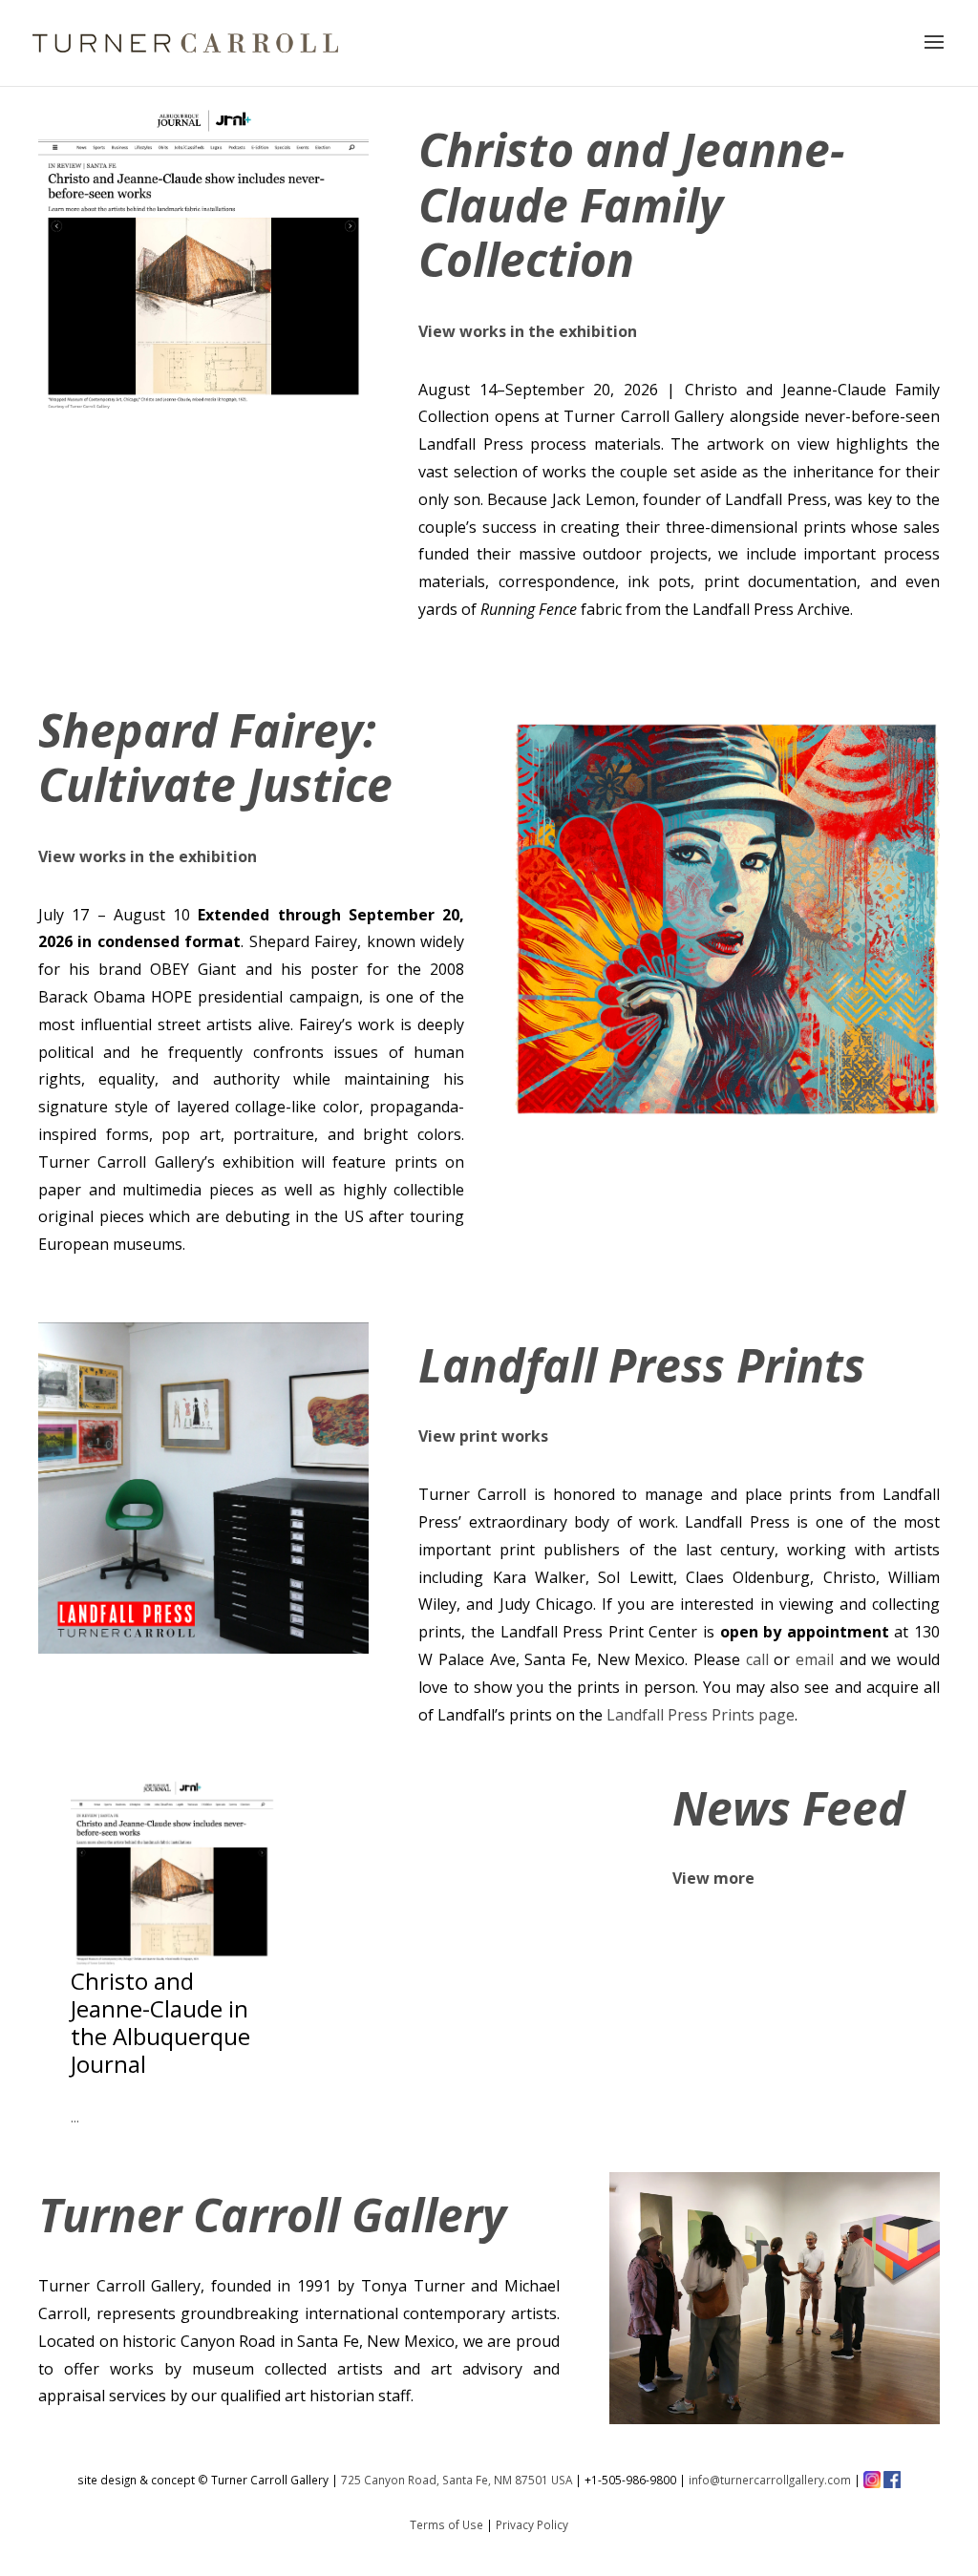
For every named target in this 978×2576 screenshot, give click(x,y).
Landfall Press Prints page (701, 1715)
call (757, 1659)
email (815, 1659)
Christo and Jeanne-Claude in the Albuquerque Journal (160, 2022)
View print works (483, 1436)
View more (713, 1878)
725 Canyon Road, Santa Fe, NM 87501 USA (457, 2480)
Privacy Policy (532, 2524)
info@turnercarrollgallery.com (770, 2480)
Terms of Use (446, 2524)
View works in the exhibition (528, 331)
